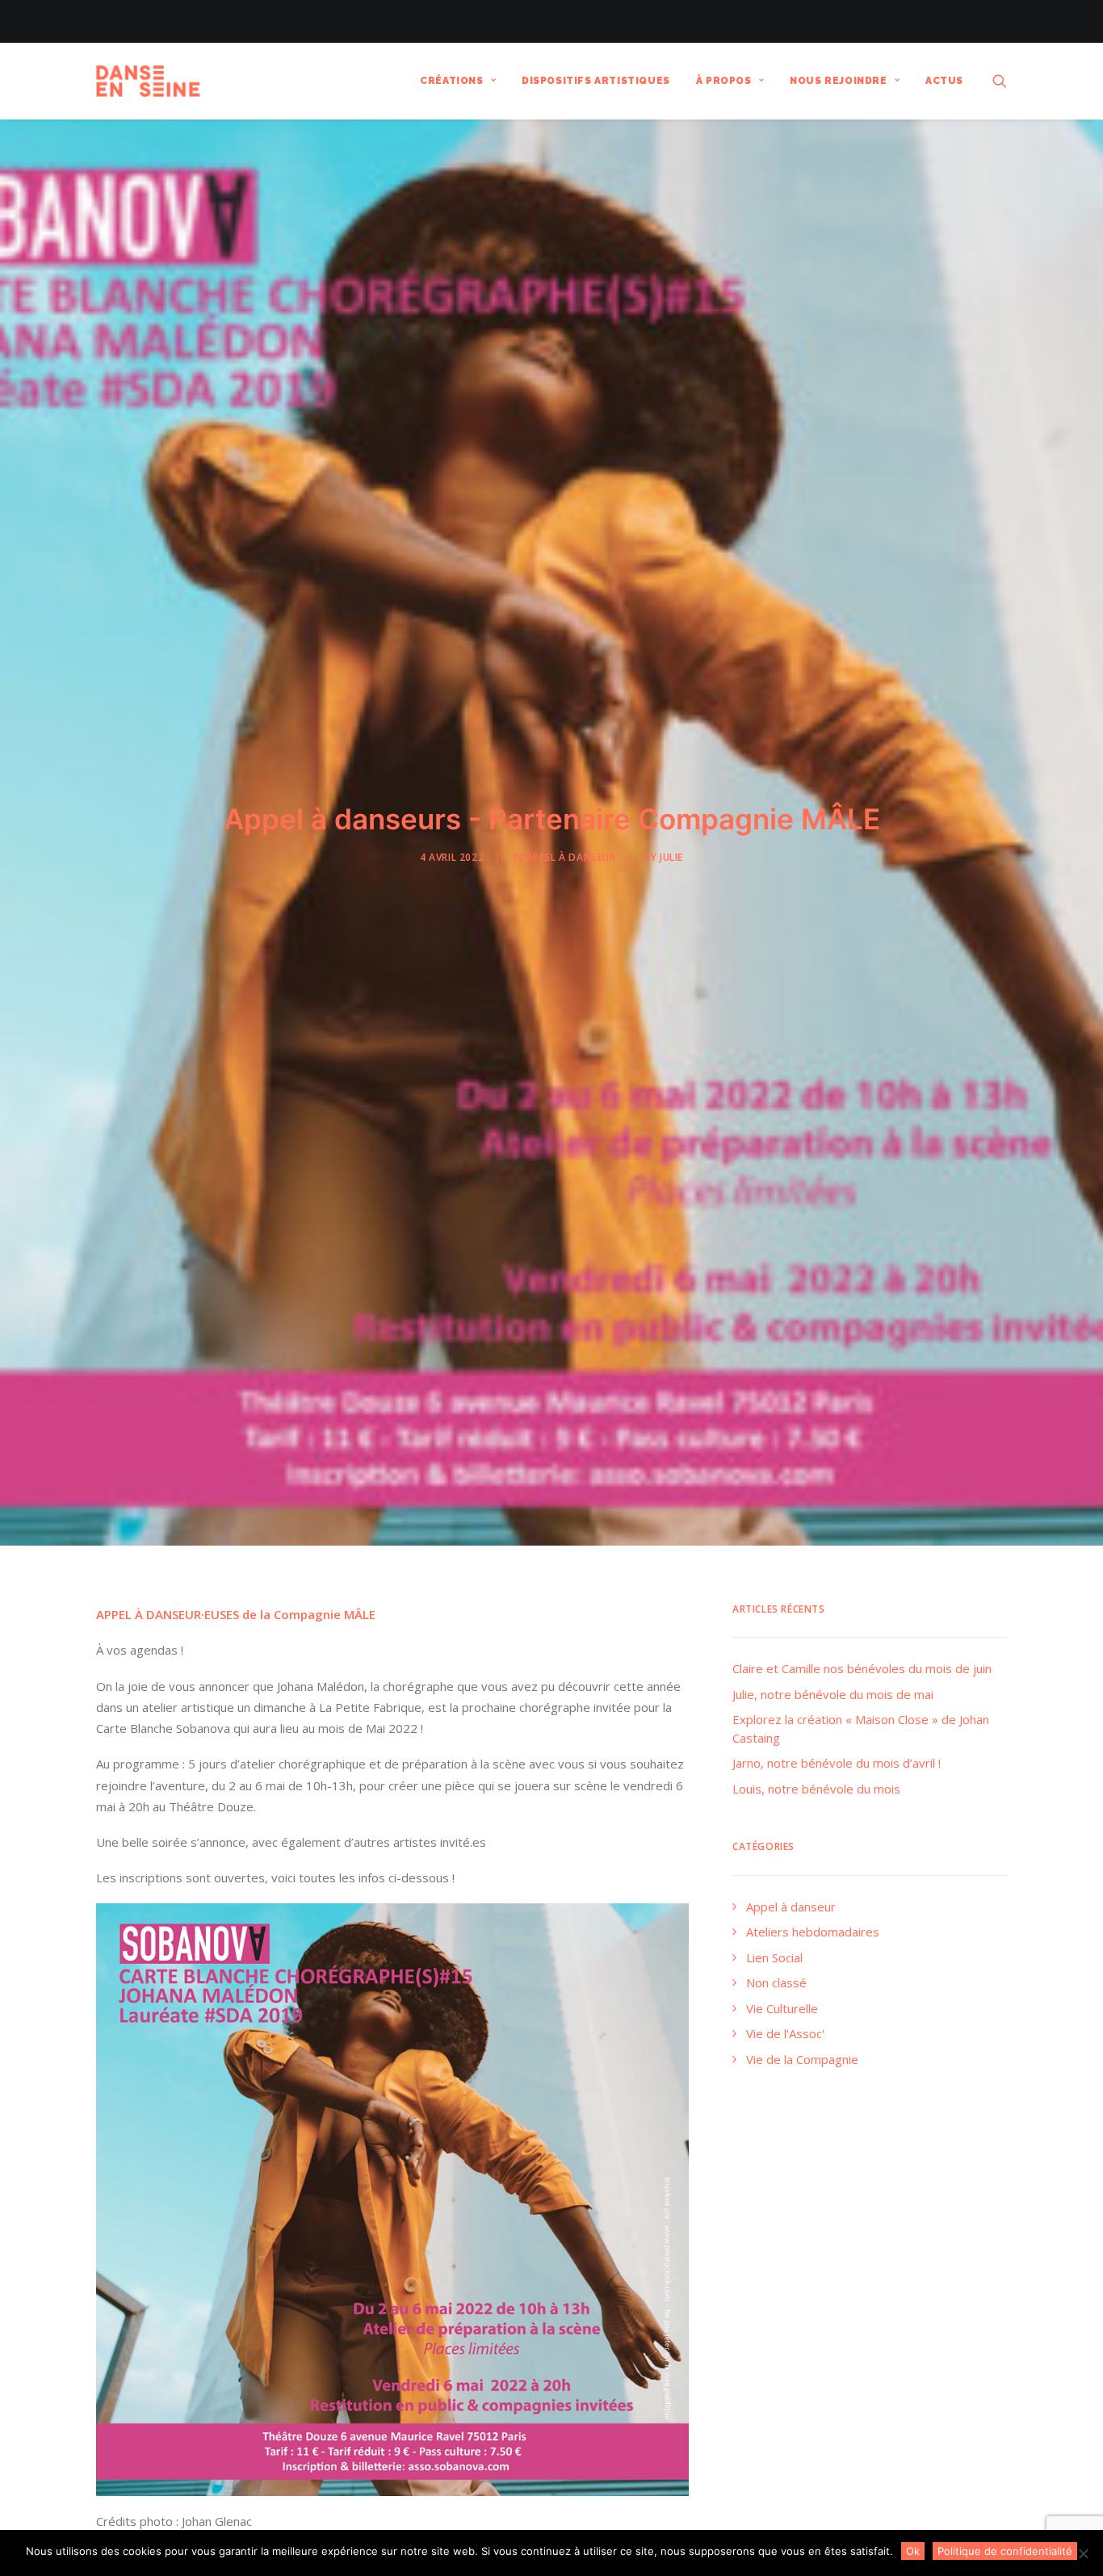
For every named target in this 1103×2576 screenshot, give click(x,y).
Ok (913, 2551)
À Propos (724, 81)
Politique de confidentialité (1005, 2551)
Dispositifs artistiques (596, 81)
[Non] (1083, 2553)
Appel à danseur (571, 857)
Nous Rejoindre (838, 81)
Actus (944, 81)
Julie (671, 857)
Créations (451, 81)
